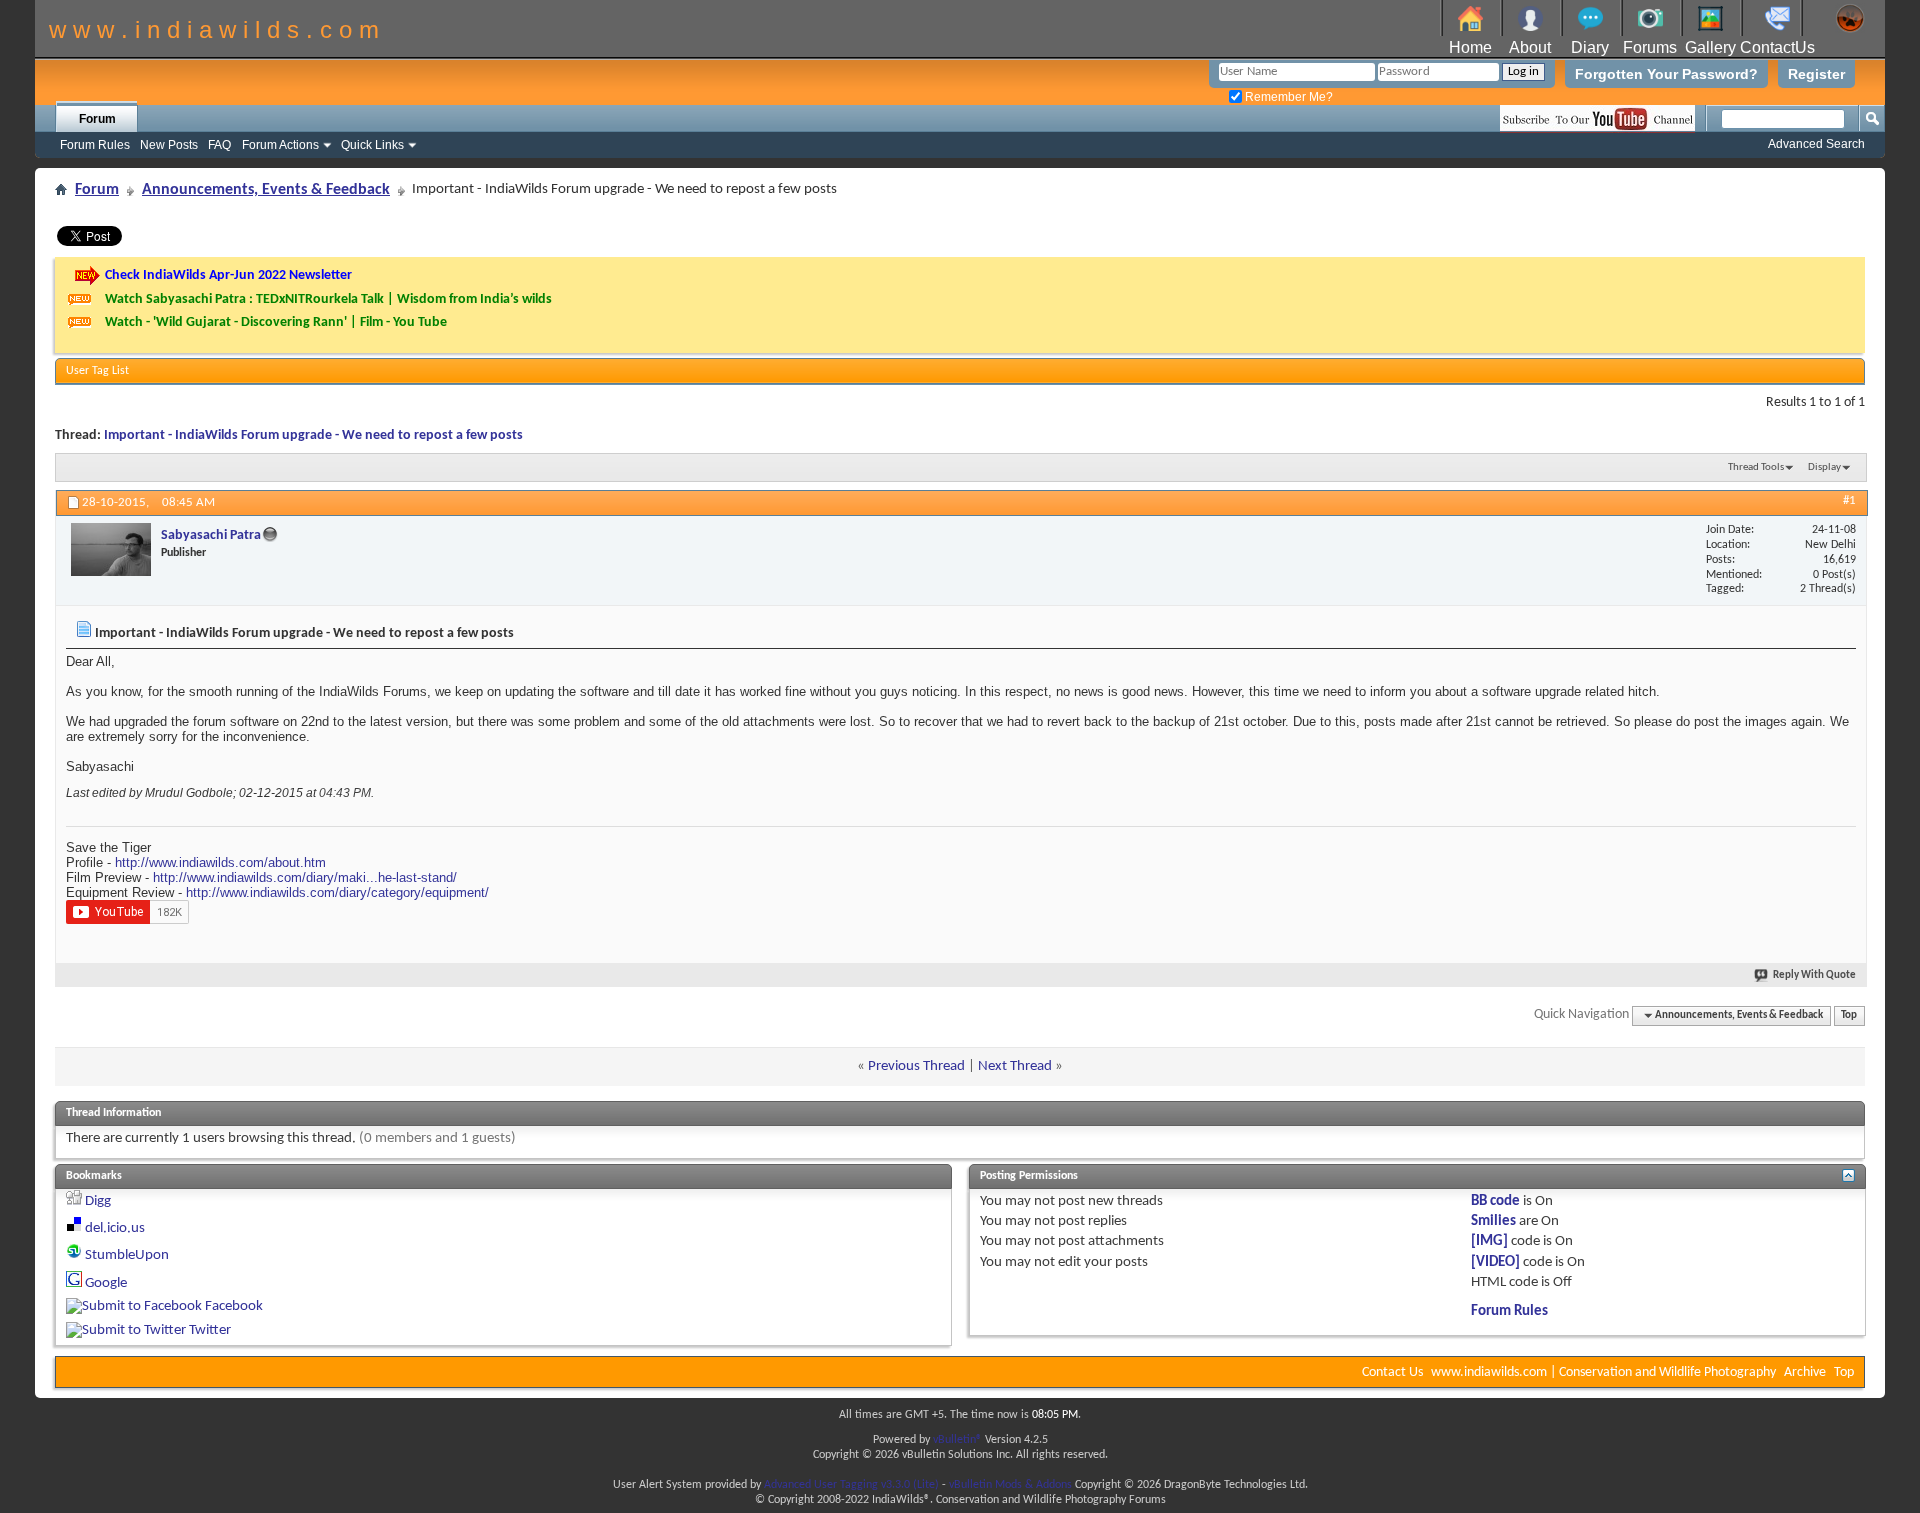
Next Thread (1015, 1066)
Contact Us (1392, 1372)
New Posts (169, 145)
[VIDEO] (1495, 1262)
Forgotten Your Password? (1666, 74)
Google (106, 1283)
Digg (98, 1201)
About (1530, 47)
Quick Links (372, 145)
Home (1470, 47)
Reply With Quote (1814, 975)
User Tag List (97, 371)
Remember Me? (1287, 97)
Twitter (210, 1330)
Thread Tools (1756, 467)
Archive (1805, 1372)
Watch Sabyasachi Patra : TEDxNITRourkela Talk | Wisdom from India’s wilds (328, 299)
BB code (1495, 1201)
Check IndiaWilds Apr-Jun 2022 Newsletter (228, 275)
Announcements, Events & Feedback (266, 190)
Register (1816, 74)
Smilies (1493, 1221)
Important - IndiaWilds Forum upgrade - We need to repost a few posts (313, 435)
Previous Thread (916, 1066)
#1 (1849, 500)
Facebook (234, 1306)
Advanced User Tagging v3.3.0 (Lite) (851, 1485)
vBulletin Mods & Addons (1010, 1485)
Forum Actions (280, 145)
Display (1824, 467)
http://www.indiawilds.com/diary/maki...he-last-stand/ (305, 877)
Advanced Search (1816, 144)
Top (1849, 1015)
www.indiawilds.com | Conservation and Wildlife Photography (1603, 1372)
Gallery (1710, 47)
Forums (1650, 47)
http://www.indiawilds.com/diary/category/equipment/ (337, 892)
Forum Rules (95, 145)
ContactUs (1777, 47)
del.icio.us (115, 1228)
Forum (97, 119)
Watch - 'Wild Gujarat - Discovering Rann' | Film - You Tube (276, 322)
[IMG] (1489, 1241)
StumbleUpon (127, 1255)
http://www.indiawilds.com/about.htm (220, 862)
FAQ (219, 145)
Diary (1590, 47)
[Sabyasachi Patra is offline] (111, 549)
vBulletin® (957, 1440)
